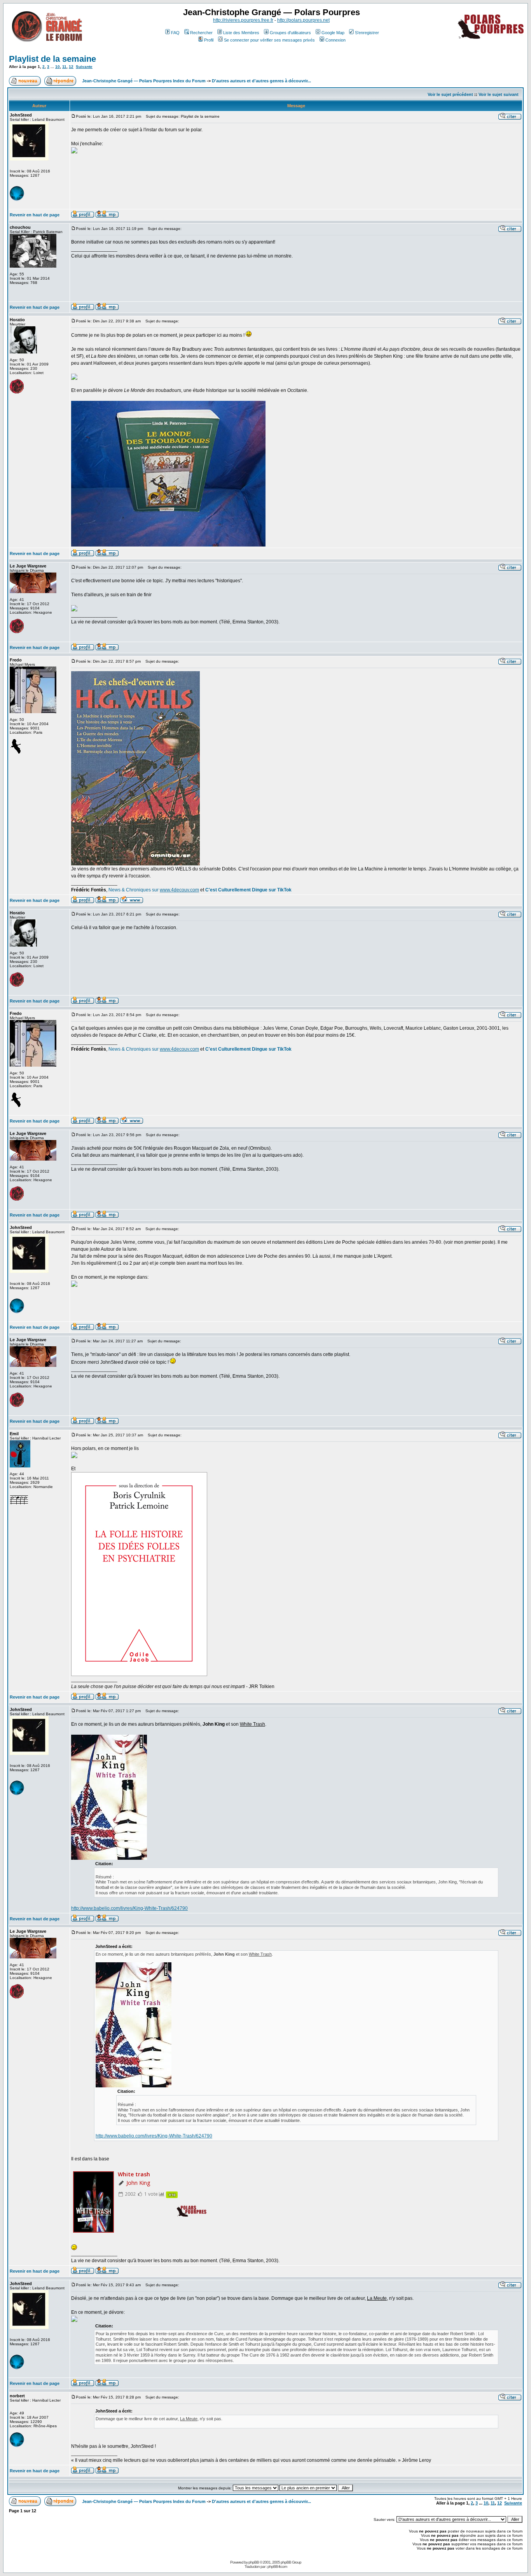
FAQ (175, 33)
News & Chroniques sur (134, 890)
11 (64, 67)
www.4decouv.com (179, 890)
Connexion (335, 40)
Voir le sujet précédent (450, 94)
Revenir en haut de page (35, 215)
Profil (209, 40)
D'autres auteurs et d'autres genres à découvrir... (261, 81)
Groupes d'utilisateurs (290, 33)
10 (58, 67)
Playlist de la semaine (52, 59)
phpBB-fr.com (277, 2566)
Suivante (84, 67)
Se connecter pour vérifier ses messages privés (269, 40)
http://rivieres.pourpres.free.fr (243, 20)
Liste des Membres (241, 33)
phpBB (254, 2562)
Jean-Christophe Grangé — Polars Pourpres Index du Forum (144, 81)
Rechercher (201, 33)
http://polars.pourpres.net (303, 20)
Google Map (333, 33)
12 (71, 67)
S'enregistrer (367, 33)
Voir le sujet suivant (499, 94)
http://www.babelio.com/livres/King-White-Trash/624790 (129, 1908)
